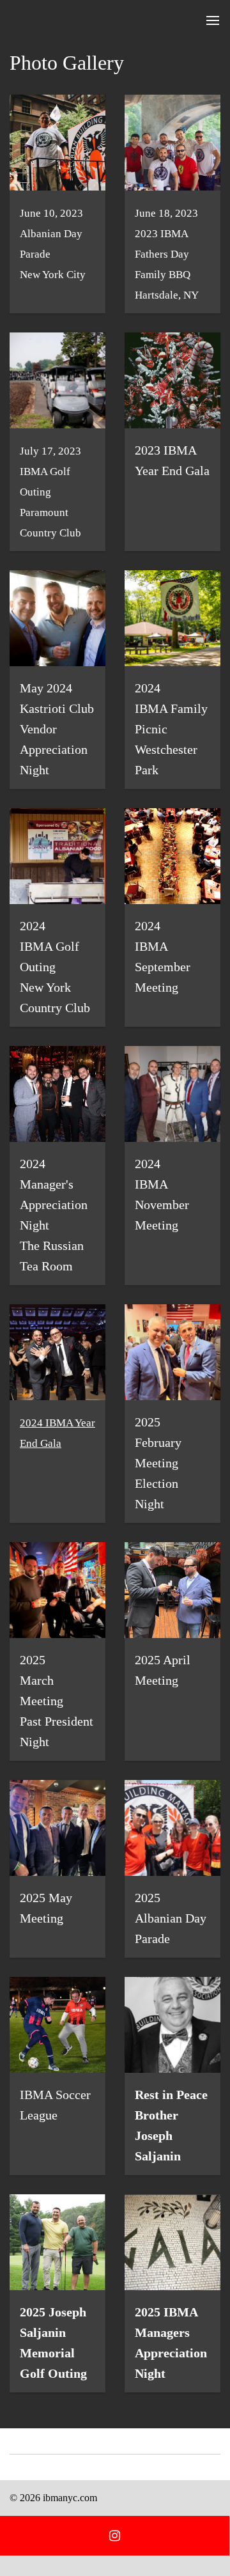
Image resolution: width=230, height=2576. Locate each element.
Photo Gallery (67, 63)
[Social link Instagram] (115, 2536)
